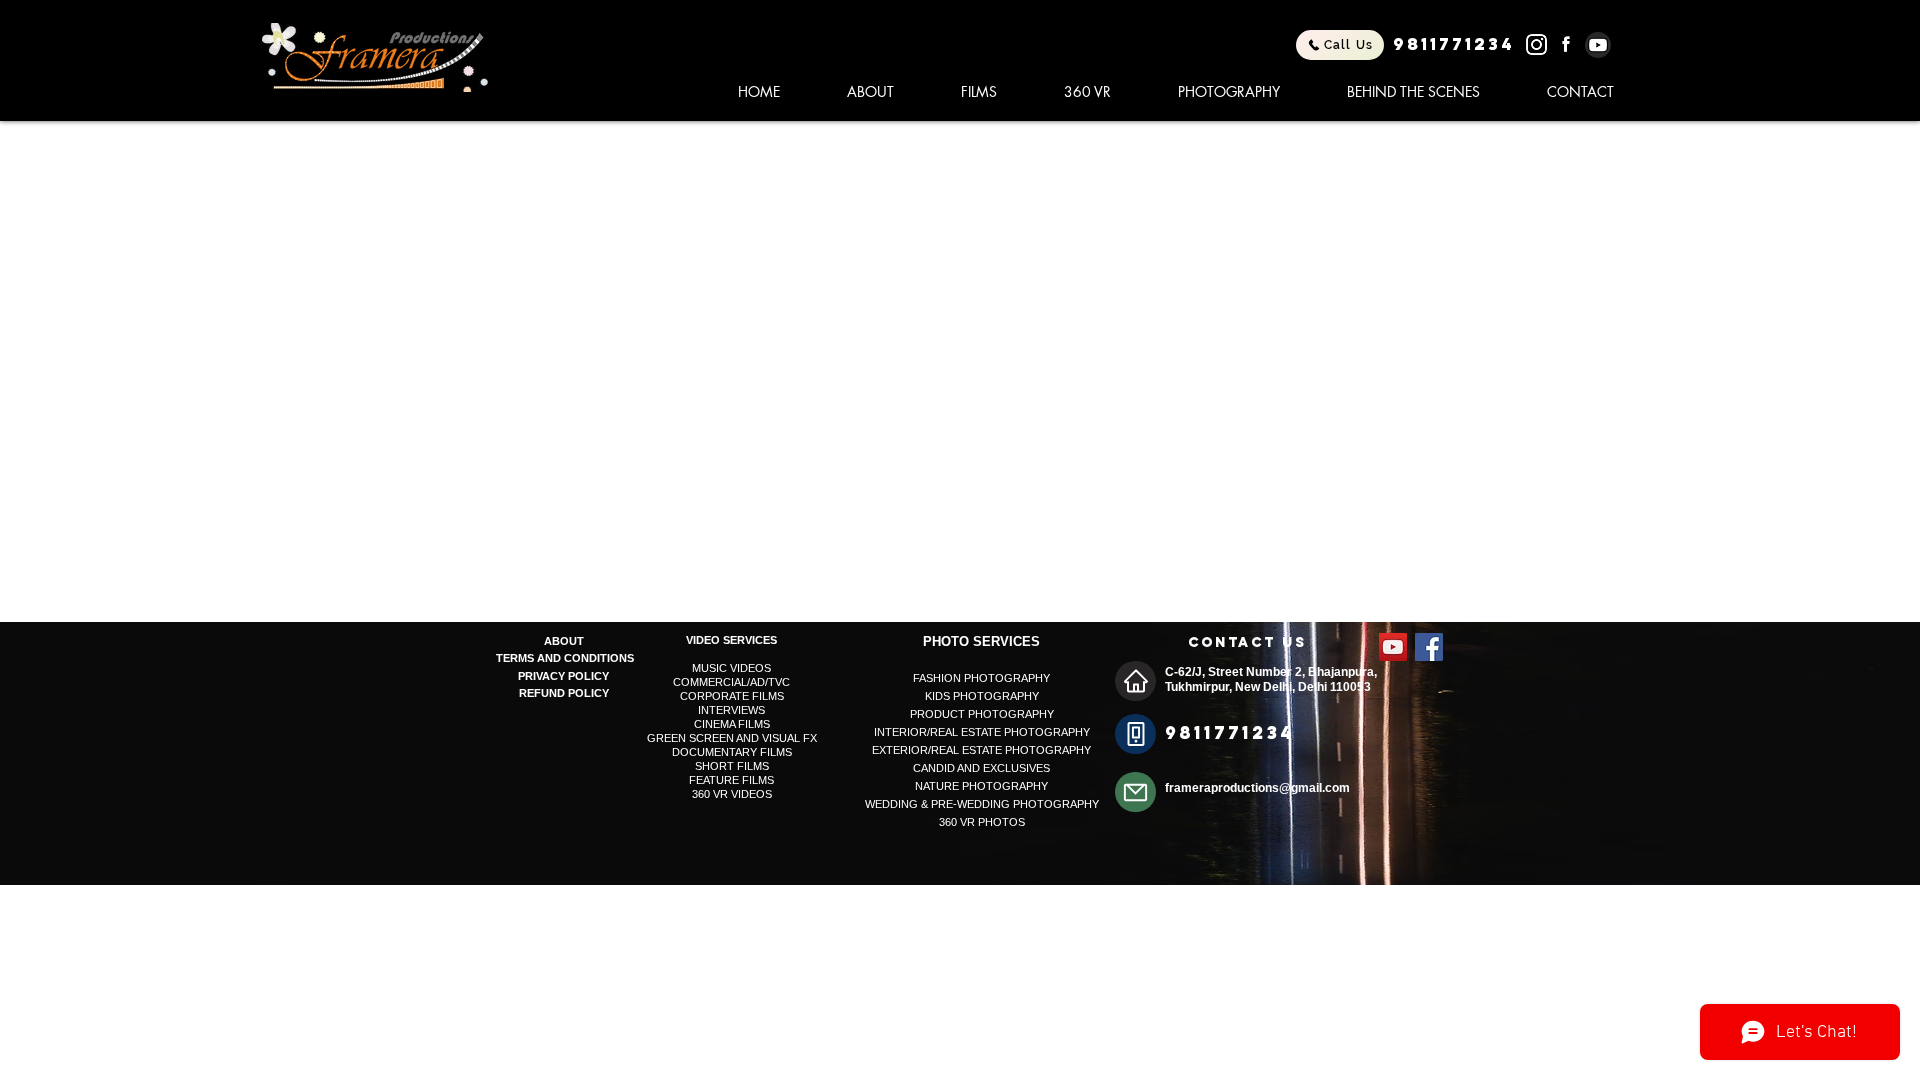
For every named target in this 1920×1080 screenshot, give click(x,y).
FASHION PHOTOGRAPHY (981, 678)
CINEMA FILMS (732, 724)
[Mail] (1135, 792)
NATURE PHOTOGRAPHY (981, 786)
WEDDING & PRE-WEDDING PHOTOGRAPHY (982, 804)
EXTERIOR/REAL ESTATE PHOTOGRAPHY (981, 750)
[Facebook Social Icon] (1429, 647)
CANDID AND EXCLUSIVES (981, 768)
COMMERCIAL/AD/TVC (731, 682)
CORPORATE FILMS (732, 696)
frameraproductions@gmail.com (1257, 788)
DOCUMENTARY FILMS (732, 752)
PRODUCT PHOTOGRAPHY (982, 714)
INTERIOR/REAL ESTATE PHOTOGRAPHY (982, 732)
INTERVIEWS (731, 710)
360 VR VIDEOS (732, 794)
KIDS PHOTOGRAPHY (982, 696)
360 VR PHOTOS (982, 822)
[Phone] (1135, 734)
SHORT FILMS (732, 766)
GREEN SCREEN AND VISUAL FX (732, 738)
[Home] (1135, 681)
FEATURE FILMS (731, 780)
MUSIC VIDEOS (731, 668)
